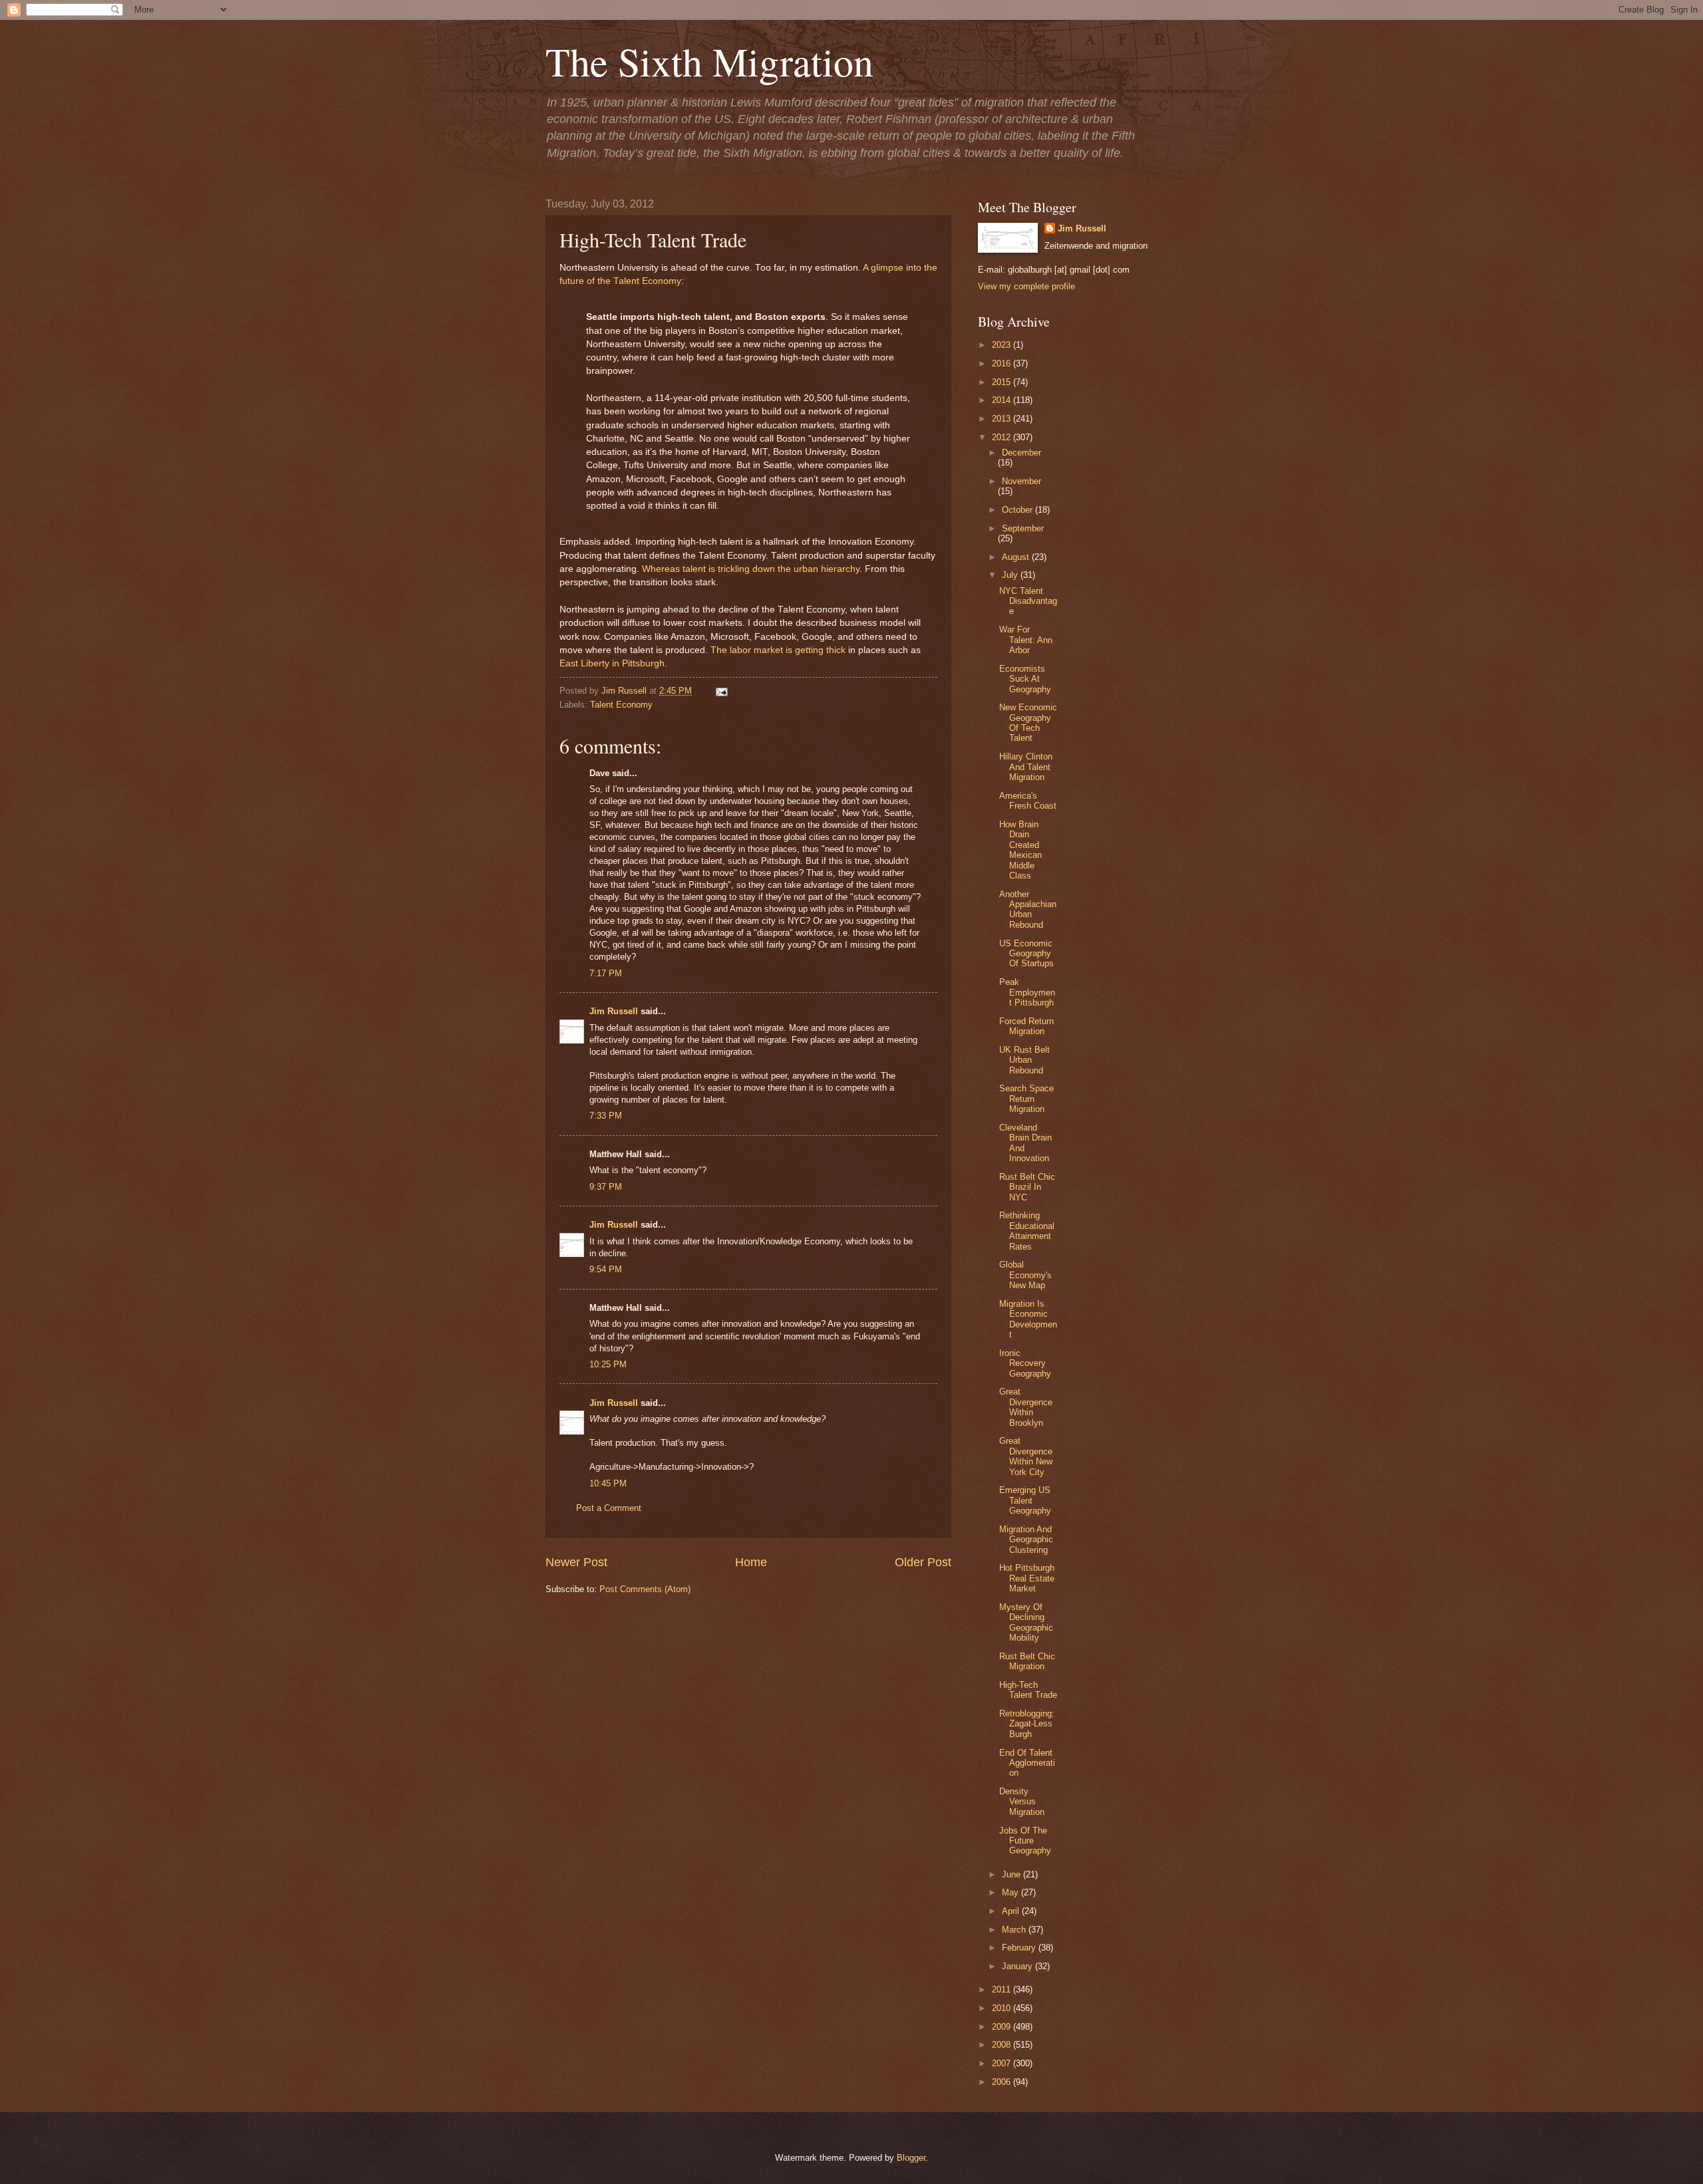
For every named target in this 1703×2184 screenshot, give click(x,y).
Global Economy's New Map (1025, 1275)
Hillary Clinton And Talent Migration (1026, 767)
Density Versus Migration (1022, 1802)
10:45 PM (608, 1483)
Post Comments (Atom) (645, 1589)
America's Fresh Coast (1028, 801)
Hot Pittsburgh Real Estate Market (1027, 1578)
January (1018, 1966)
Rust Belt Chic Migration (1027, 1661)
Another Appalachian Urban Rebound (1028, 909)
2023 (1003, 345)
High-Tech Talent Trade (1028, 1690)
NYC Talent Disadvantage (1028, 601)
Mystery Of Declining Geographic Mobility (1026, 1622)
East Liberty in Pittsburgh (612, 663)
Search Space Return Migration (1026, 1099)
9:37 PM (606, 1187)
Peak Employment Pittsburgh (1027, 992)
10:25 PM (608, 1364)
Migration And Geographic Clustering (1026, 1540)
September (1023, 528)
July (1011, 575)
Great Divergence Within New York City (1026, 1456)
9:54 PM (606, 1269)
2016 (1003, 363)
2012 (1003, 437)
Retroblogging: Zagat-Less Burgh (1027, 1724)
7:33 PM (606, 1116)
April (1012, 1911)
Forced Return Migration (1026, 1026)
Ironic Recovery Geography (1025, 1363)
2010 (1003, 2008)
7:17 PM (606, 973)
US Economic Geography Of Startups (1026, 954)
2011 (1003, 1989)
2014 (1003, 400)
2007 (1003, 2063)
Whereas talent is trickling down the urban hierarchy (751, 569)
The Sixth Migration (709, 61)
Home (751, 1562)
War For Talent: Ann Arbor (1026, 640)
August (1017, 557)
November (1021, 481)
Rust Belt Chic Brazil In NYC (1027, 1187)
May (1011, 1892)
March (1015, 1930)
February (1020, 1948)
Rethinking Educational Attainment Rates (1027, 1231)
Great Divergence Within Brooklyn (1026, 1407)
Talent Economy (621, 705)
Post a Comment (609, 1508)
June (1012, 1874)
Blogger (911, 2158)
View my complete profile (1026, 286)
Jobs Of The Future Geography (1025, 1841)
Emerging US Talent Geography (1025, 1500)
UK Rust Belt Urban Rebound (1024, 1060)
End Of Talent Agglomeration (1027, 1763)
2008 (1003, 2045)
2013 (1003, 419)
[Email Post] (720, 691)
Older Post (923, 1562)
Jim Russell (614, 1011)
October (1018, 510)
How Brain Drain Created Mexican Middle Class (1020, 850)
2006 (1003, 2082)
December (1021, 453)
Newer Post (576, 1562)
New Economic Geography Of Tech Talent (1028, 723)
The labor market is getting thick (777, 650)
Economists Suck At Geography (1025, 679)
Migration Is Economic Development (1028, 1319)
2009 (1003, 2027)
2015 (1003, 382)
